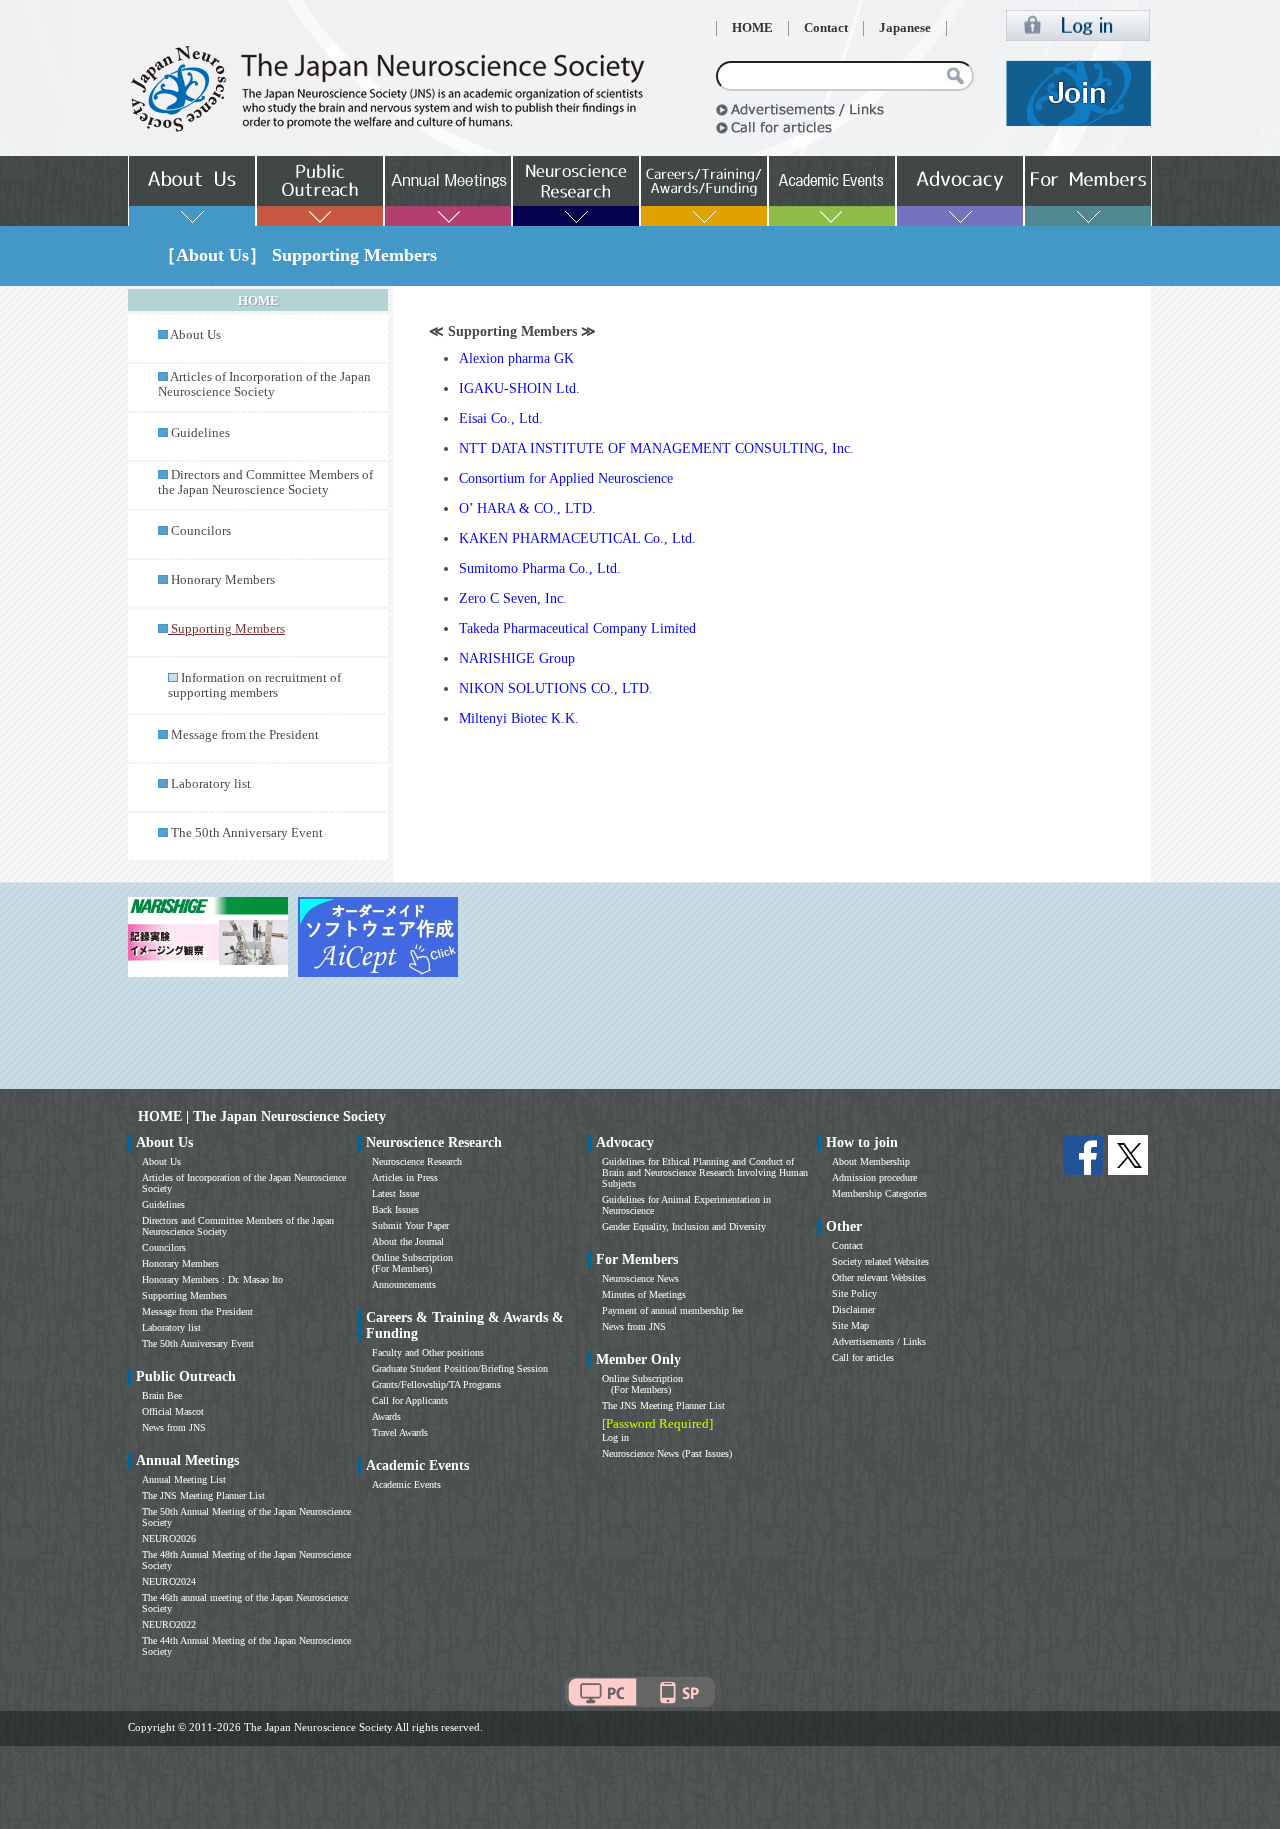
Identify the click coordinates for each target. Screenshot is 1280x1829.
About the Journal (408, 1241)
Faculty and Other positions (428, 1352)
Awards (386, 1416)
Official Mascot (173, 1411)
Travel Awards (400, 1432)
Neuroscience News (640, 1278)
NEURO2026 (169, 1538)
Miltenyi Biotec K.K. (519, 718)
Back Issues (395, 1209)
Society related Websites (880, 1261)
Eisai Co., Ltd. (501, 418)
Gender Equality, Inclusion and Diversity (684, 1226)
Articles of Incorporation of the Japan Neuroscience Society (264, 384)
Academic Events (406, 1484)
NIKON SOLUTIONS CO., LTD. (556, 688)
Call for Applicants (410, 1400)
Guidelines (200, 433)
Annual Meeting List (184, 1479)
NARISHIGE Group (517, 658)
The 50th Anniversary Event (247, 833)
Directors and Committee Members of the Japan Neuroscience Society (265, 482)
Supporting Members (184, 1295)
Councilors (201, 531)
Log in (615, 1437)
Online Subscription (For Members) (412, 1263)
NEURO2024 (169, 1581)
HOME (752, 28)
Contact (826, 28)
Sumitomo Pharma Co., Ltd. (540, 568)
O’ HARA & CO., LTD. (527, 508)
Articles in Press (405, 1177)
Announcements (404, 1284)
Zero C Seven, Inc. (513, 598)
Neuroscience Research (417, 1161)
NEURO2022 (169, 1624)
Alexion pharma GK (516, 358)
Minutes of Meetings (644, 1294)
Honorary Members (223, 580)
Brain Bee (162, 1395)
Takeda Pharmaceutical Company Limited (577, 628)
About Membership (871, 1161)
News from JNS (174, 1427)
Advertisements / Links (879, 1341)
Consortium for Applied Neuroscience (566, 478)
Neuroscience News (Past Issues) (667, 1453)
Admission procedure (874, 1177)
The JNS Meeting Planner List (203, 1495)
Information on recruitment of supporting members (254, 685)
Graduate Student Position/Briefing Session (460, 1368)
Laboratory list (211, 784)
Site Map (850, 1325)
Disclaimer (853, 1309)
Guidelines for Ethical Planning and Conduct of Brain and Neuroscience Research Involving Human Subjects (705, 1172)
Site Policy (854, 1293)
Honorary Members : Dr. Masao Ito (212, 1279)
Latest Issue (395, 1193)
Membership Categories (879, 1193)
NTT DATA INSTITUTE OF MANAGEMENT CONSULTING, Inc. (656, 448)
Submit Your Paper (410, 1225)
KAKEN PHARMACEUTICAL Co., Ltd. (577, 538)
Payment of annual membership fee (672, 1310)
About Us (195, 335)
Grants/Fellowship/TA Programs (436, 1384)
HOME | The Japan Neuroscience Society (262, 1116)
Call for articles (863, 1357)
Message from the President (245, 735)
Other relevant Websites (879, 1277)
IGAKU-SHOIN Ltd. (519, 388)
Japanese (905, 28)
